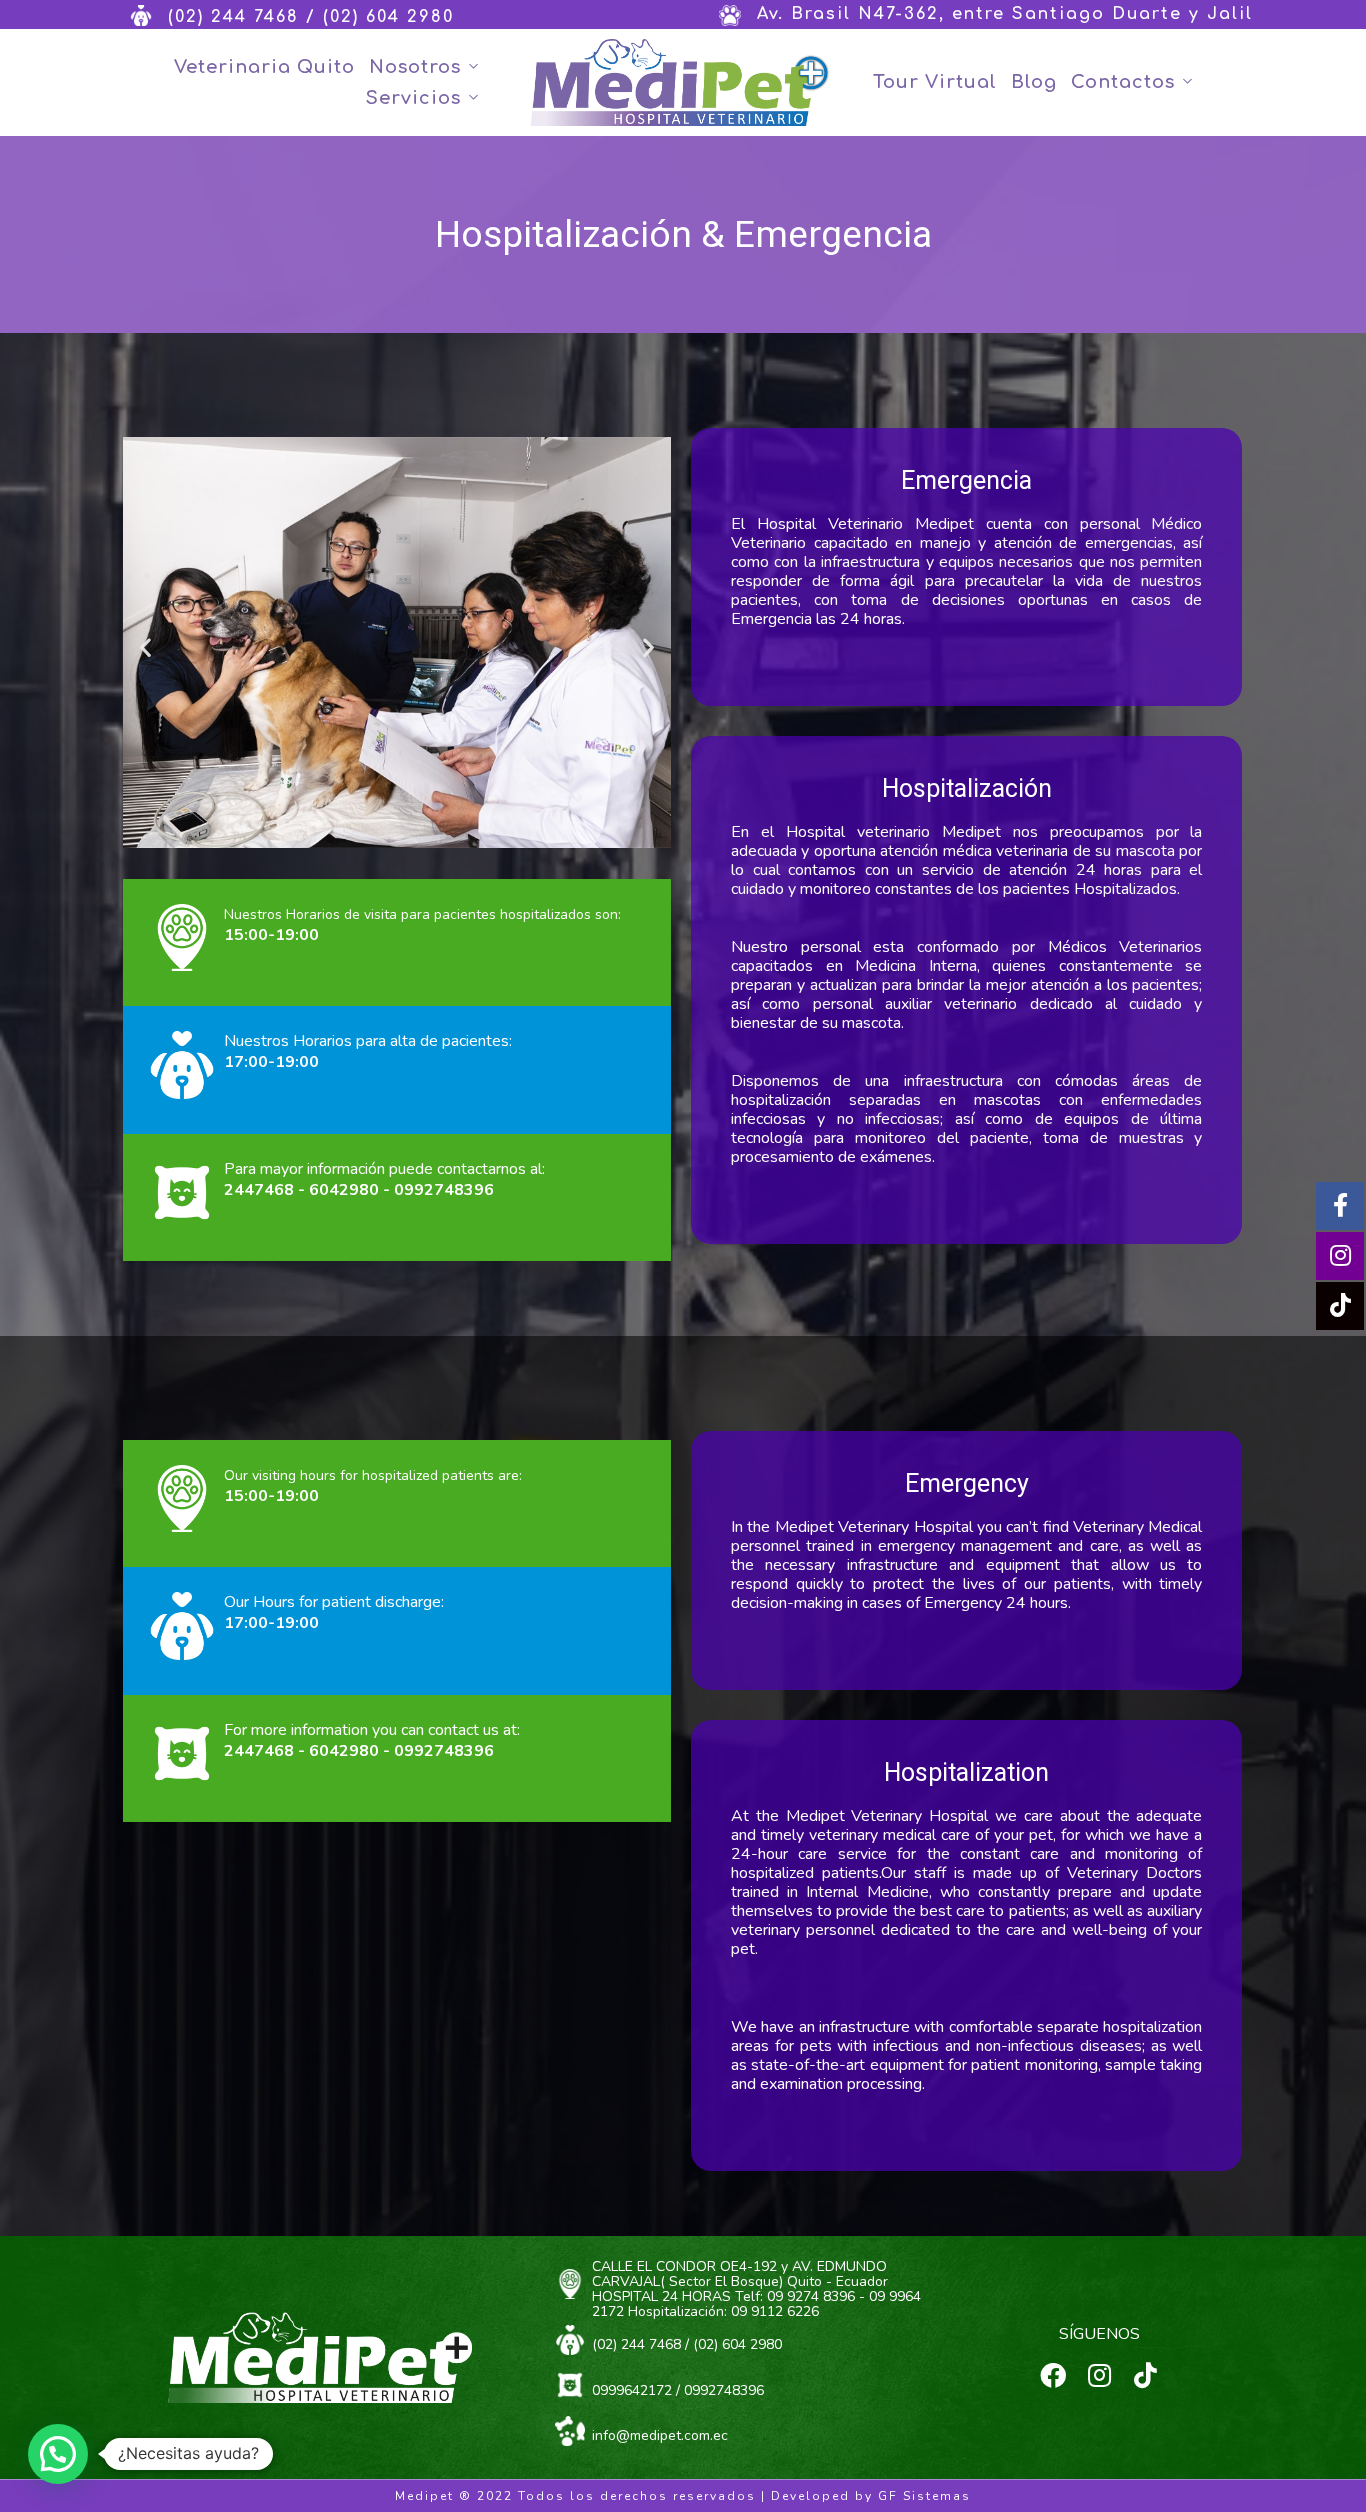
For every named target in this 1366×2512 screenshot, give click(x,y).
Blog (1034, 82)
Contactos (1123, 82)
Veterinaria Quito (264, 67)
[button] (145, 647)
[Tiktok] (1145, 2375)
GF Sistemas (924, 2496)
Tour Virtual (935, 82)
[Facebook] (1053, 2375)
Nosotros (415, 67)
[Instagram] (1099, 2375)
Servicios (413, 98)
